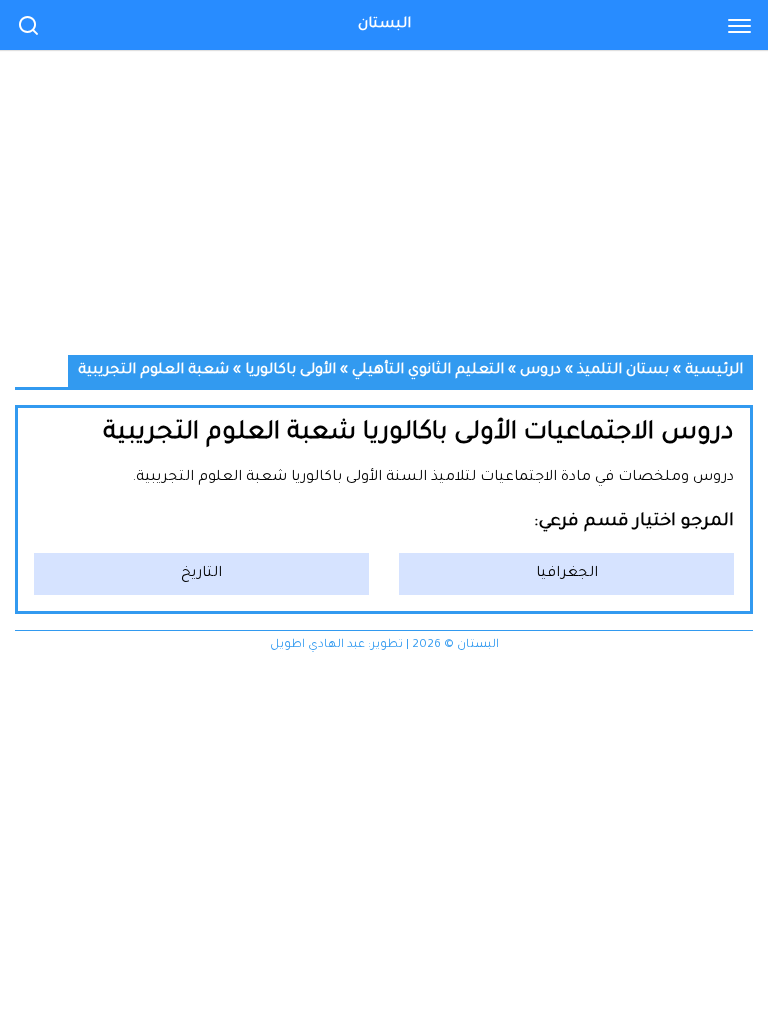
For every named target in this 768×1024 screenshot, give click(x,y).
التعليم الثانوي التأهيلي (428, 371)
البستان (384, 25)
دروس (540, 371)
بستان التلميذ (623, 371)
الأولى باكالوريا (290, 371)
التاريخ (201, 574)
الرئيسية (714, 371)
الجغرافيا (567, 574)
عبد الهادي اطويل (317, 645)
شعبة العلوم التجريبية (153, 371)
